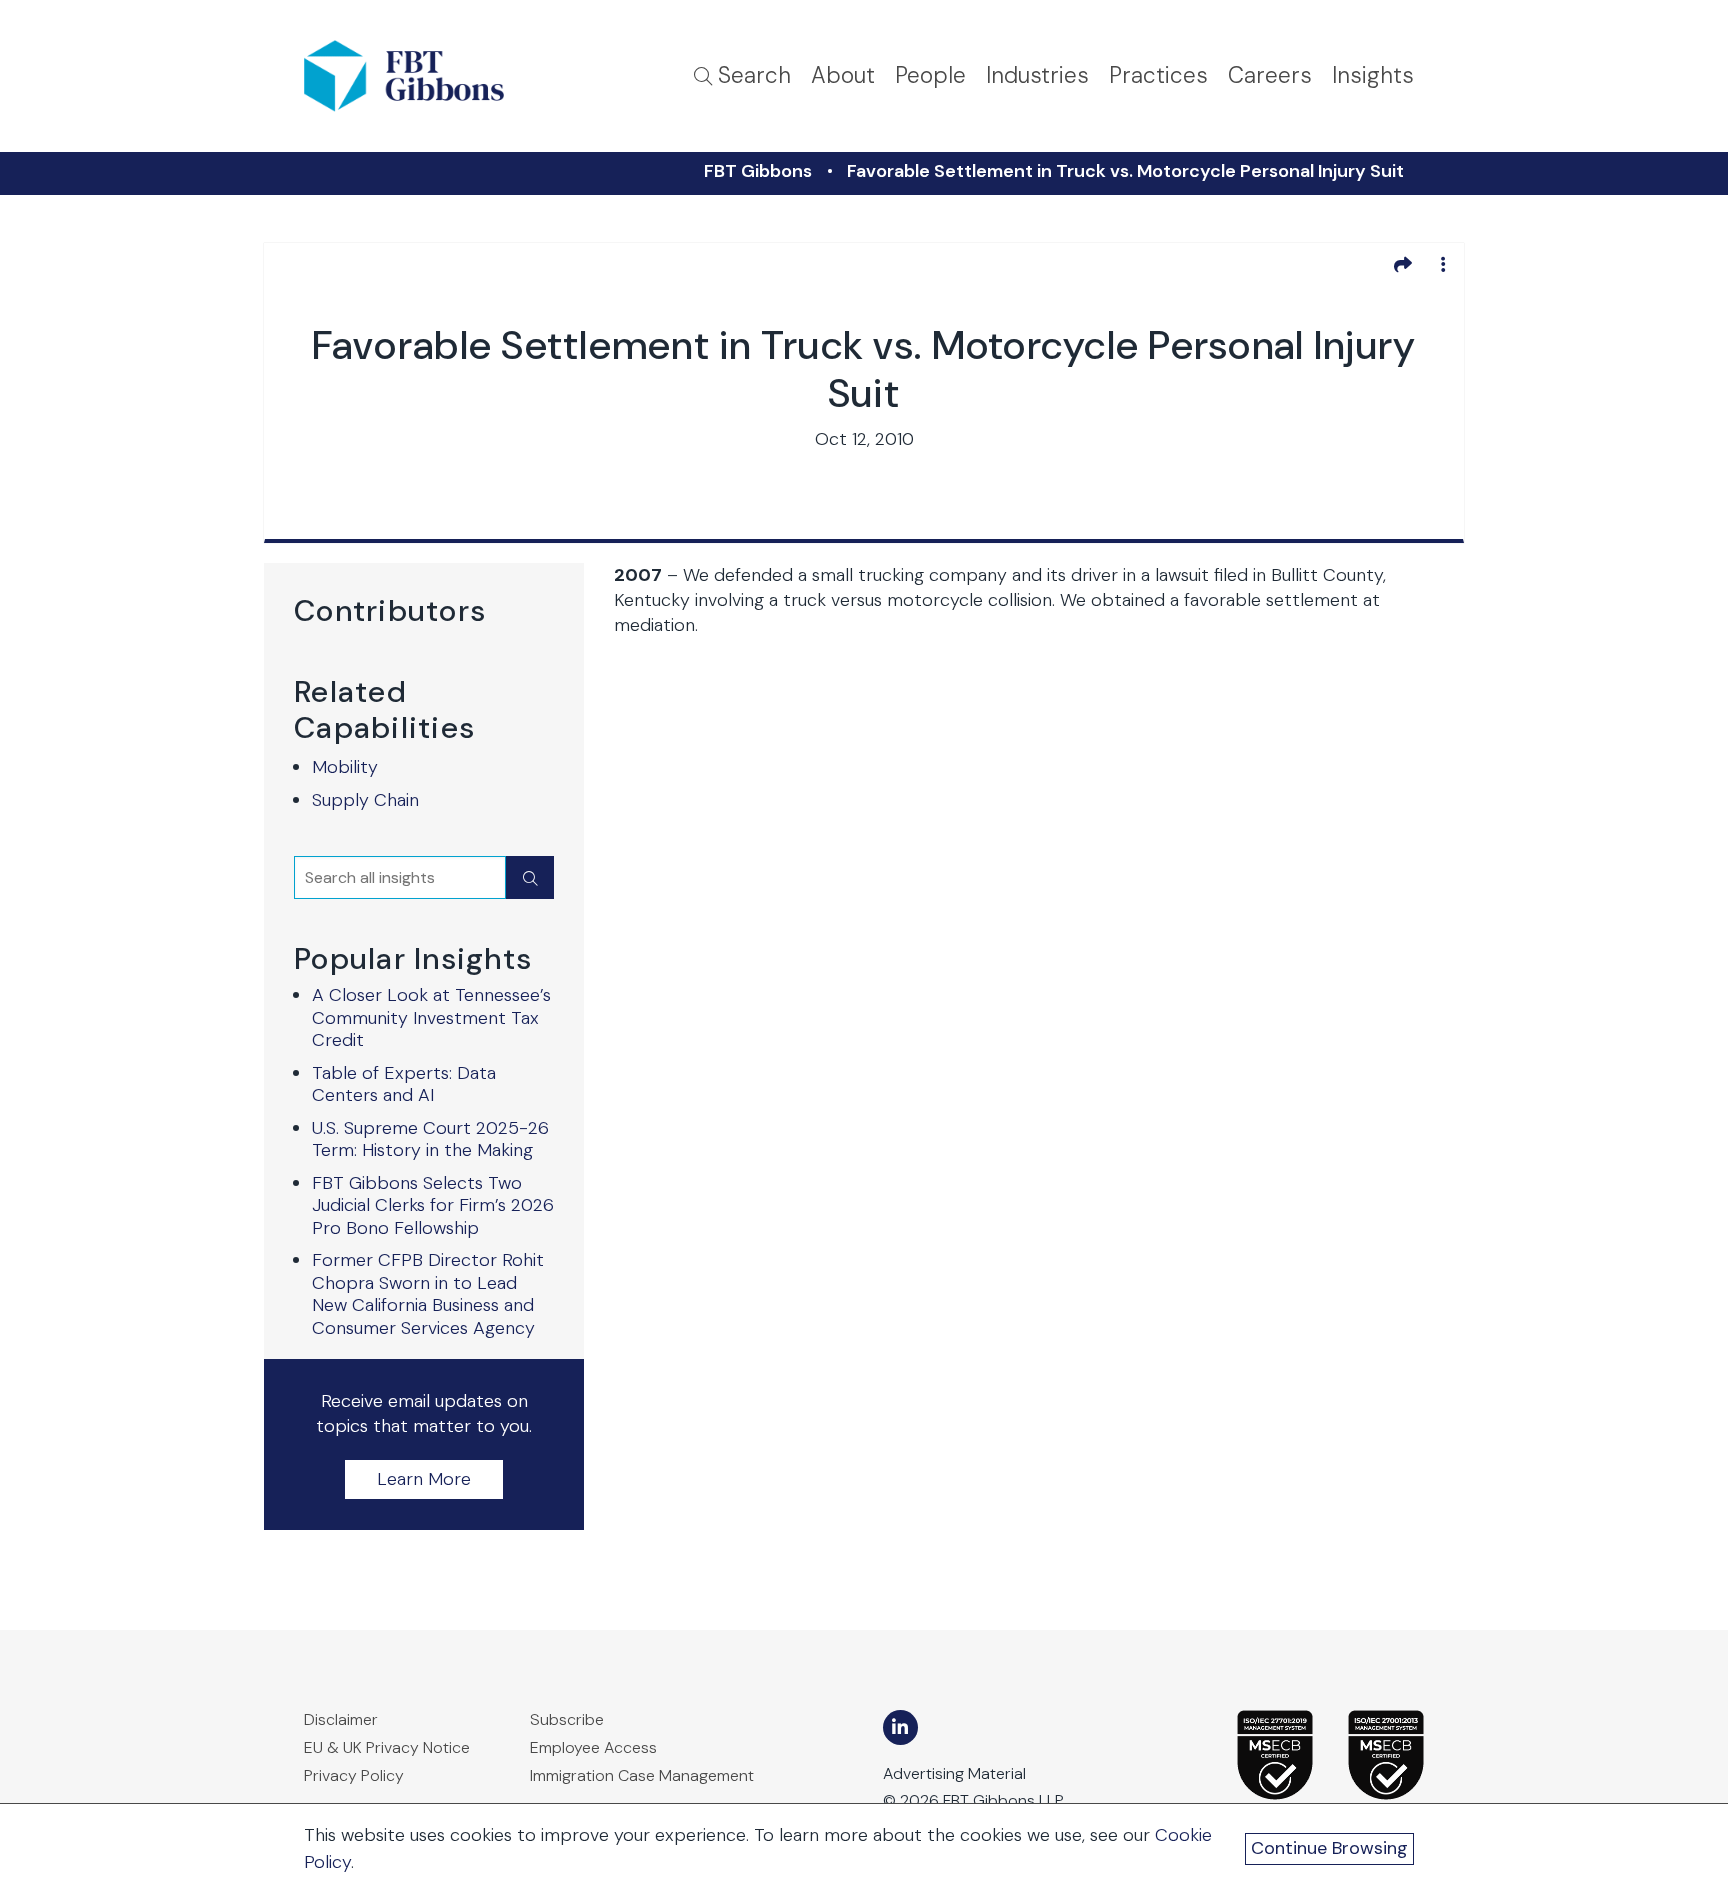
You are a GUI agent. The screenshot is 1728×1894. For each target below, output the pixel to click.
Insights (1373, 75)
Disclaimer (341, 1719)
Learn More (424, 1479)
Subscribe (567, 1719)
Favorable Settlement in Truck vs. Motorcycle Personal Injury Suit (1125, 171)
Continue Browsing (1329, 1848)
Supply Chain (365, 800)
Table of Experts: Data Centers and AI (404, 1084)
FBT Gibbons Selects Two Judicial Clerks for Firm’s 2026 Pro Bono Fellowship (433, 1205)
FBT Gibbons (758, 171)
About (843, 75)
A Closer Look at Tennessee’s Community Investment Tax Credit (431, 1017)
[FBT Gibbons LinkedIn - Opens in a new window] (900, 1727)
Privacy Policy (354, 1775)
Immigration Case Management (642, 1775)
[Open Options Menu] (1443, 264)
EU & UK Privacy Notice (387, 1747)
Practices (1158, 75)
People (930, 75)
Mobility (345, 767)
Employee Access (593, 1747)
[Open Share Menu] (1403, 264)
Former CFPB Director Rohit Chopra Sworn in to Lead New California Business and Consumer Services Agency (428, 1294)
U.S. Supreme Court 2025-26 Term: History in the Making (430, 1139)
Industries (1037, 75)
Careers (1270, 75)
